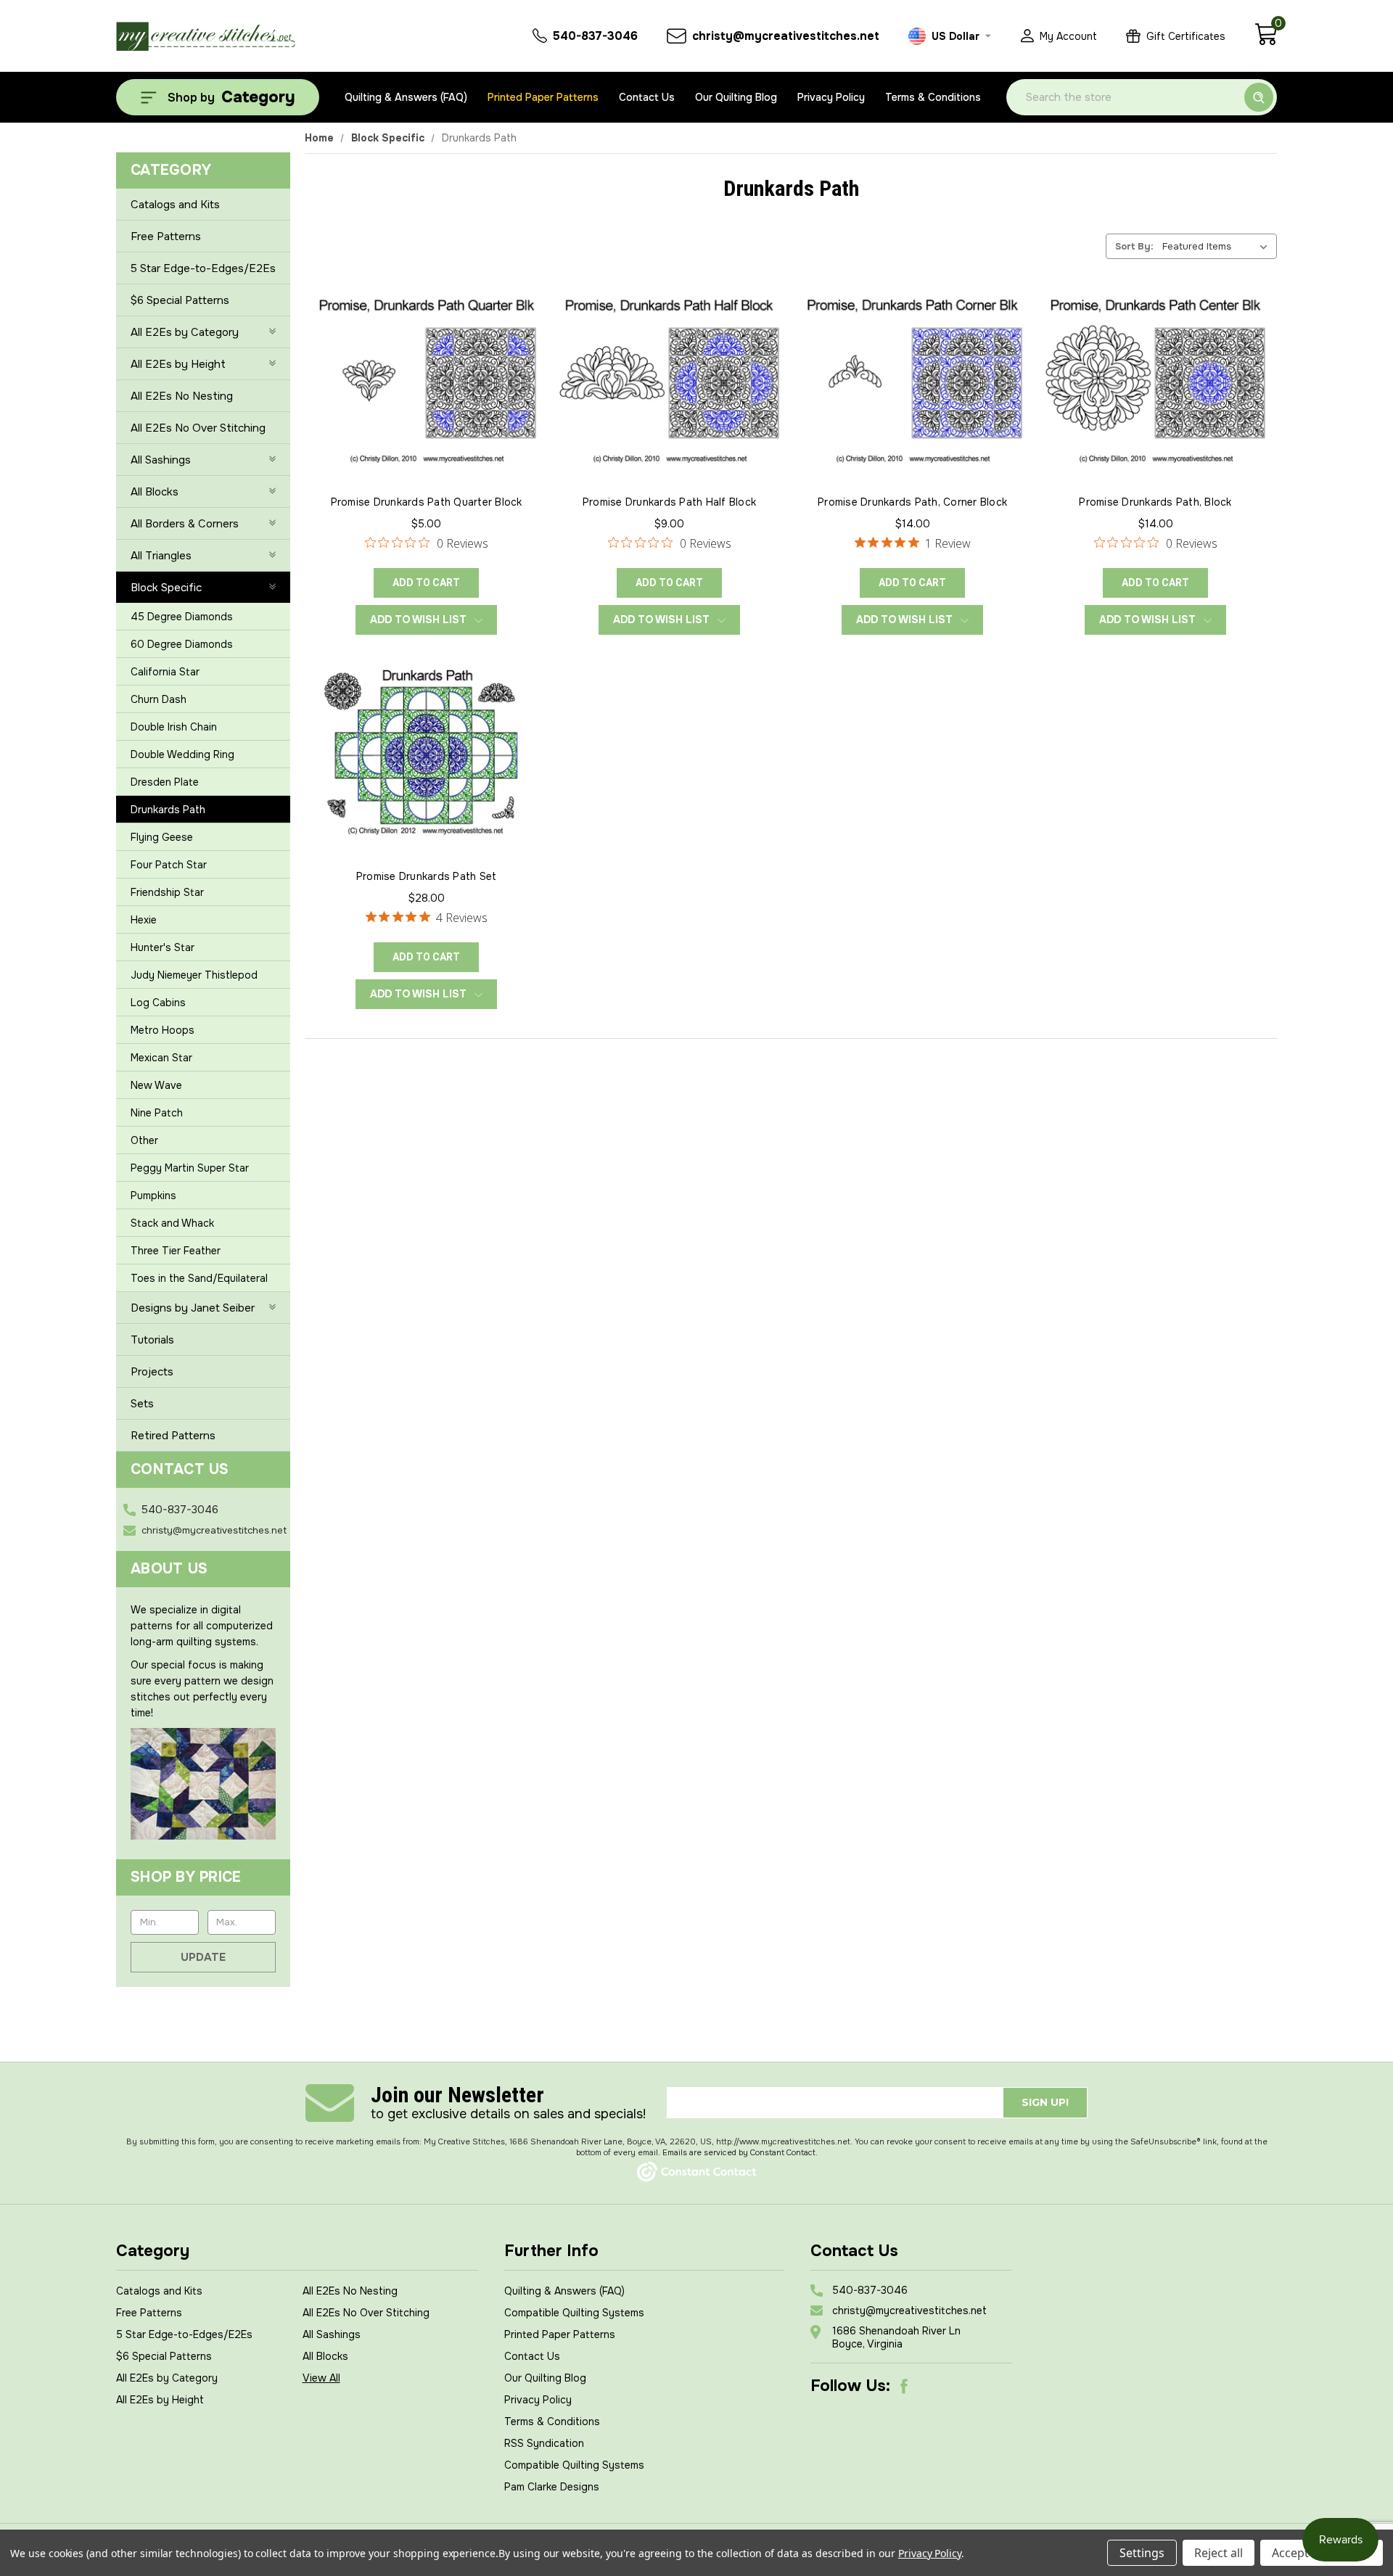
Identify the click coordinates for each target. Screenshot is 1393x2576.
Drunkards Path (168, 810)
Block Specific (166, 588)
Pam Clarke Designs (552, 2487)
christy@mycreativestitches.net (214, 1530)
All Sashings (161, 460)
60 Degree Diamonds (182, 644)
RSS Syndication (544, 2443)
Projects (152, 1372)
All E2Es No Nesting (182, 396)
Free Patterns (166, 236)
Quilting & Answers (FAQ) (406, 97)
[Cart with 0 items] (1266, 42)
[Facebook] (904, 2386)
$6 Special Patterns (180, 300)
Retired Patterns (173, 1436)
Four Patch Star (169, 865)
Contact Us (647, 97)
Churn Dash (159, 699)
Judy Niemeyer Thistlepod (194, 975)
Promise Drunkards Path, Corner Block (912, 502)
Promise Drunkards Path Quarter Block (427, 502)
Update (203, 1957)
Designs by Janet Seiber (193, 1308)
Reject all (1219, 2553)
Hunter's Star (163, 947)
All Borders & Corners (185, 524)
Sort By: (1134, 246)
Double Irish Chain (174, 727)
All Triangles (161, 556)
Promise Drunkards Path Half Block (669, 502)
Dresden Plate (165, 782)
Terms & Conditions (933, 97)
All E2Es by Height (178, 364)
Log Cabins (158, 1003)
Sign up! (1045, 2102)
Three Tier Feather (176, 1251)
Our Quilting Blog (736, 97)
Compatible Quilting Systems (574, 2313)
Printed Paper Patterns (543, 97)
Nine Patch (157, 1113)
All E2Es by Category (185, 332)
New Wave (156, 1085)
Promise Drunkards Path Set (427, 876)
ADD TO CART (426, 583)
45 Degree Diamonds (182, 617)
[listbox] (1218, 246)
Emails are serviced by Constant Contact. (740, 2152)
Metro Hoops (163, 1030)
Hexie (144, 920)
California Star (165, 672)
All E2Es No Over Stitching (198, 428)
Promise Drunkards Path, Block (1155, 502)
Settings (1142, 2553)
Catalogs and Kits (175, 205)
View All (321, 2378)
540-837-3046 (180, 1510)
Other (144, 1140)
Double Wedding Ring (182, 754)
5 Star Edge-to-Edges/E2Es (203, 268)
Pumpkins (153, 1196)
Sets (142, 1404)
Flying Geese (162, 837)
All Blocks (155, 492)
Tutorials (152, 1340)
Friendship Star (167, 892)
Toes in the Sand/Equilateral (199, 1278)
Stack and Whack (172, 1223)
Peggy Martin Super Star (190, 1168)
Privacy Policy (831, 97)
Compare (422, 395)
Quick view (427, 361)
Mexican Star (161, 1058)
